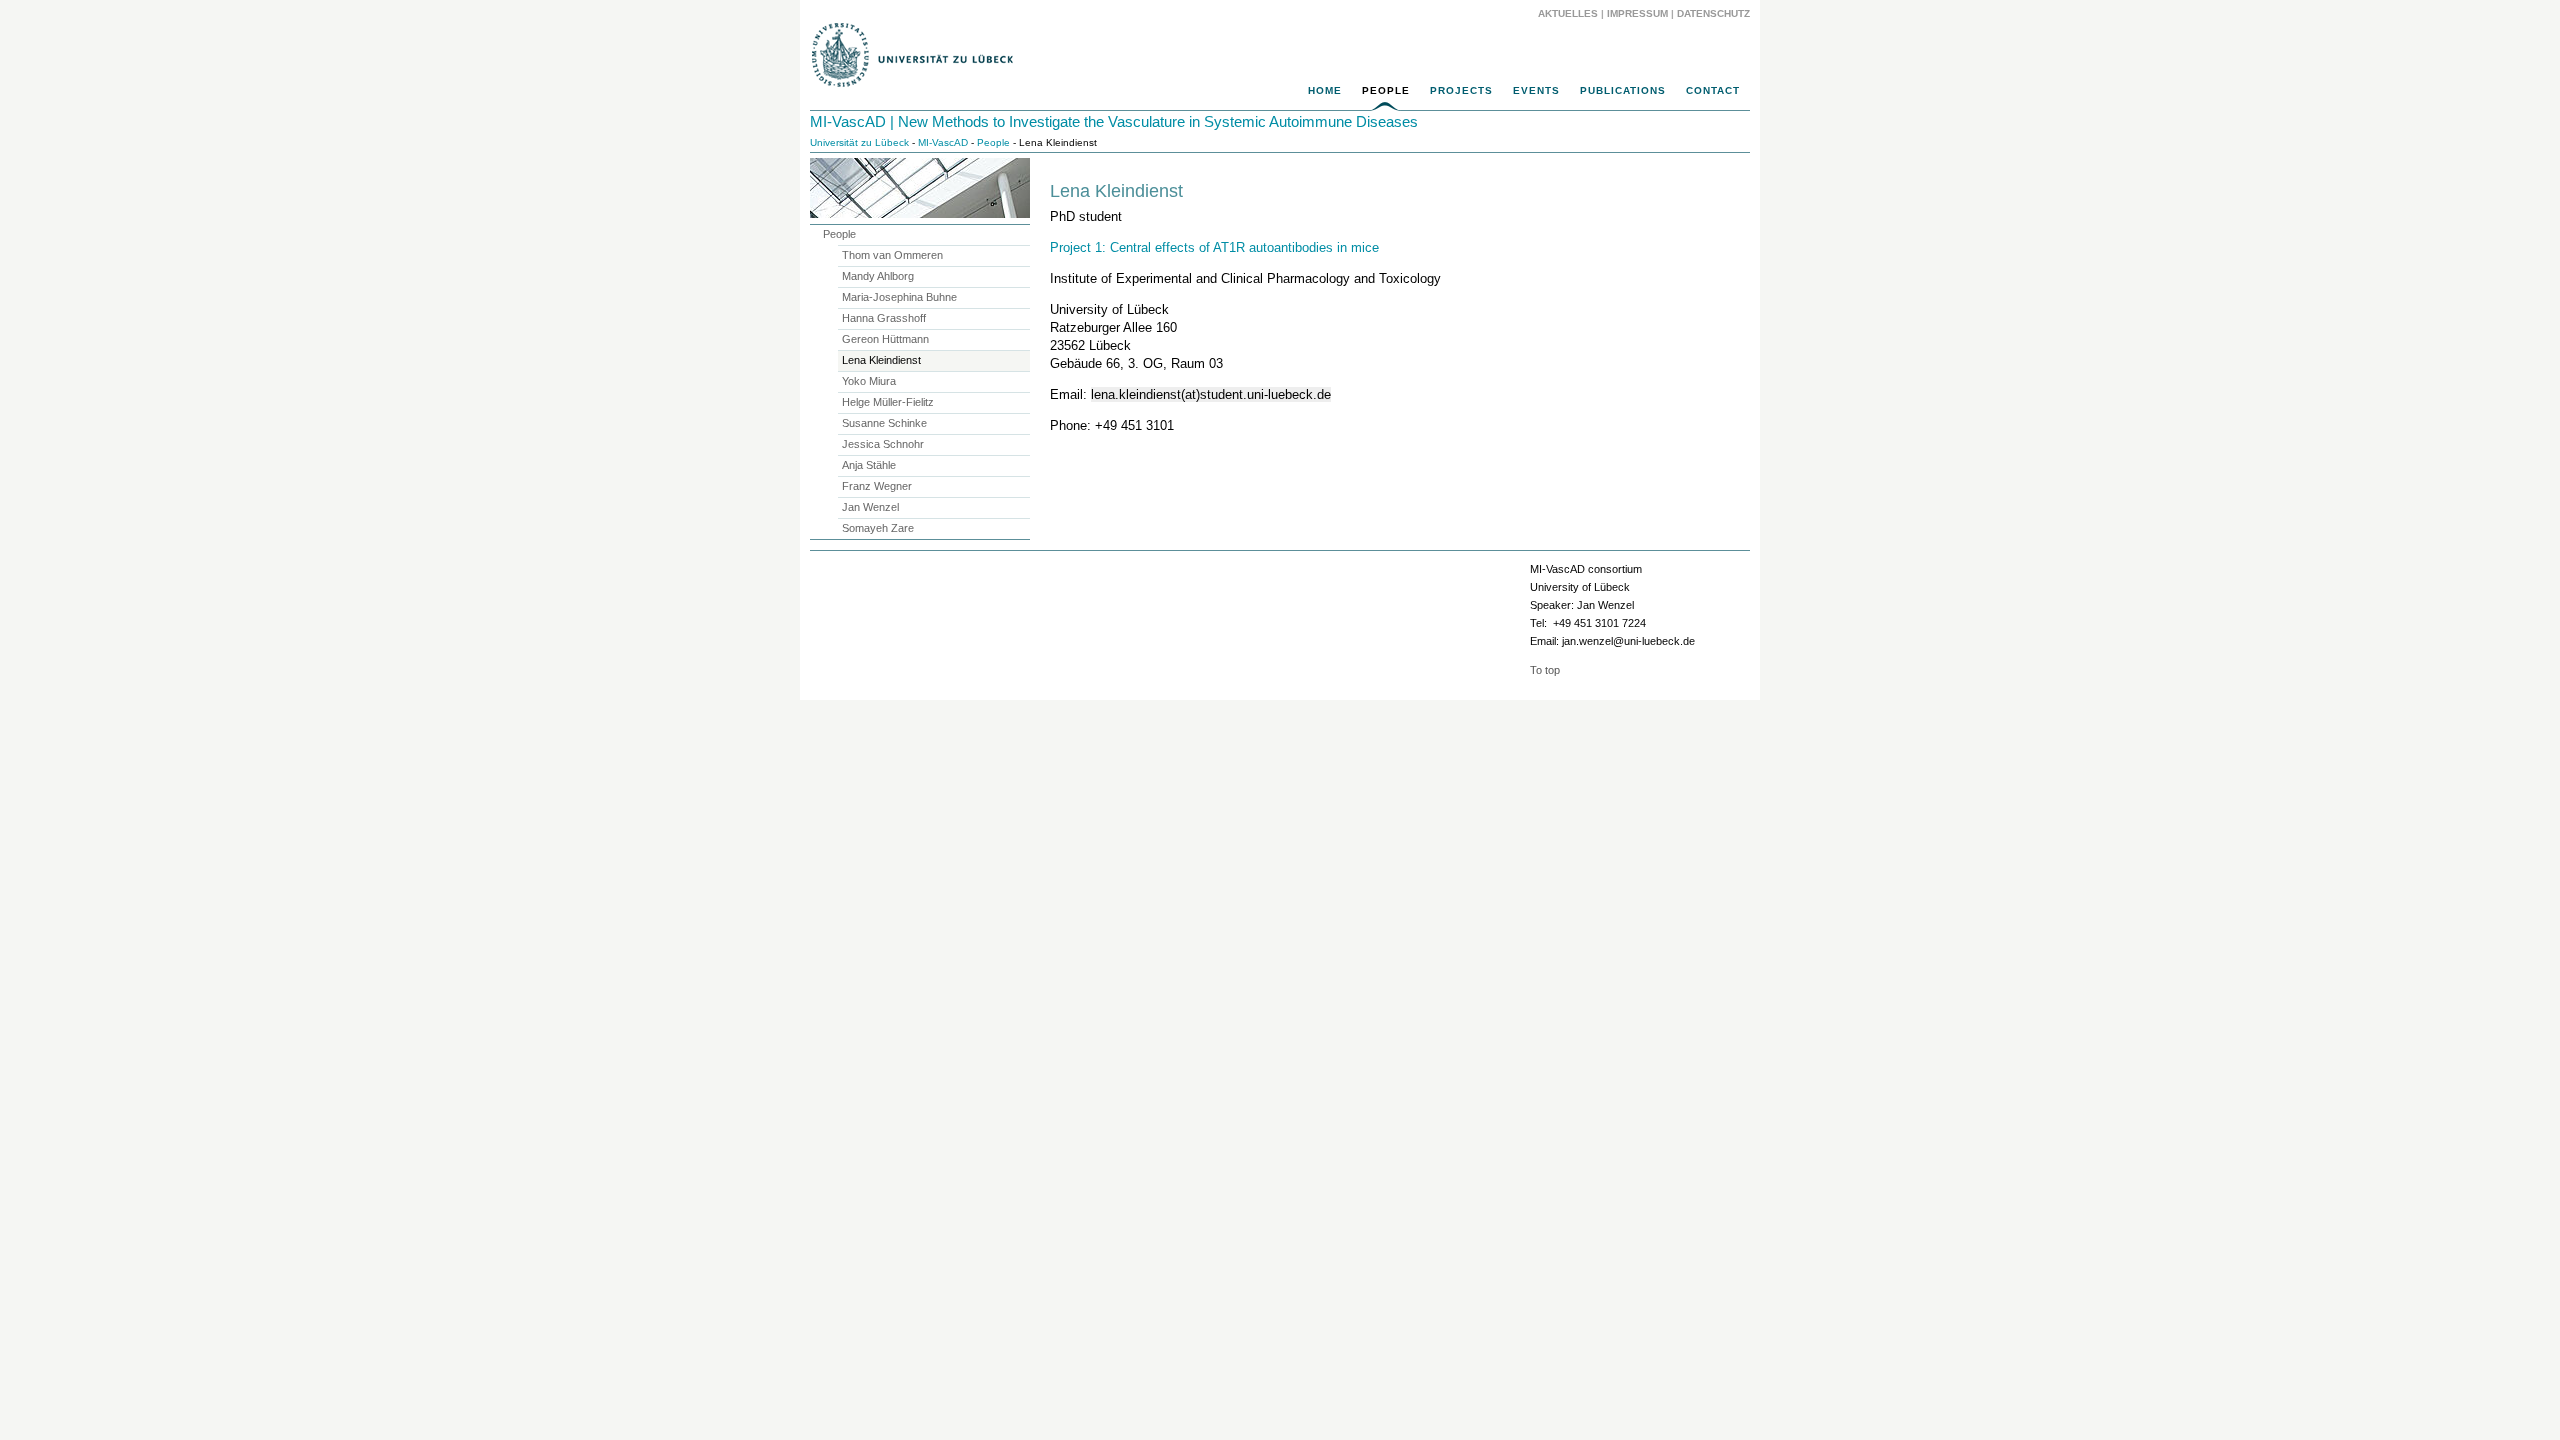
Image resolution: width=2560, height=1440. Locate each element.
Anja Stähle (869, 465)
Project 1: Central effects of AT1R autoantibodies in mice (1214, 247)
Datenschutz (1713, 13)
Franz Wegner (877, 486)
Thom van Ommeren (892, 255)
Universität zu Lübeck (859, 142)
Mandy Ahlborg (878, 276)
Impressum (1637, 13)
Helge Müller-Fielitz (888, 402)
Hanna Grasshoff (884, 318)
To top (1545, 670)
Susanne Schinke (884, 423)
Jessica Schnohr (883, 444)
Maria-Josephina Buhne (899, 297)
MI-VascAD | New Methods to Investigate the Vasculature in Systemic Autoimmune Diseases (1114, 121)
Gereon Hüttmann (885, 339)
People (1386, 90)
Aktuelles (1568, 13)
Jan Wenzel (870, 507)
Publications (1623, 90)
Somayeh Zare (878, 528)
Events (1536, 90)
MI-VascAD (943, 142)
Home (1325, 90)
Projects (1461, 90)
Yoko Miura (869, 381)
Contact (1713, 90)
